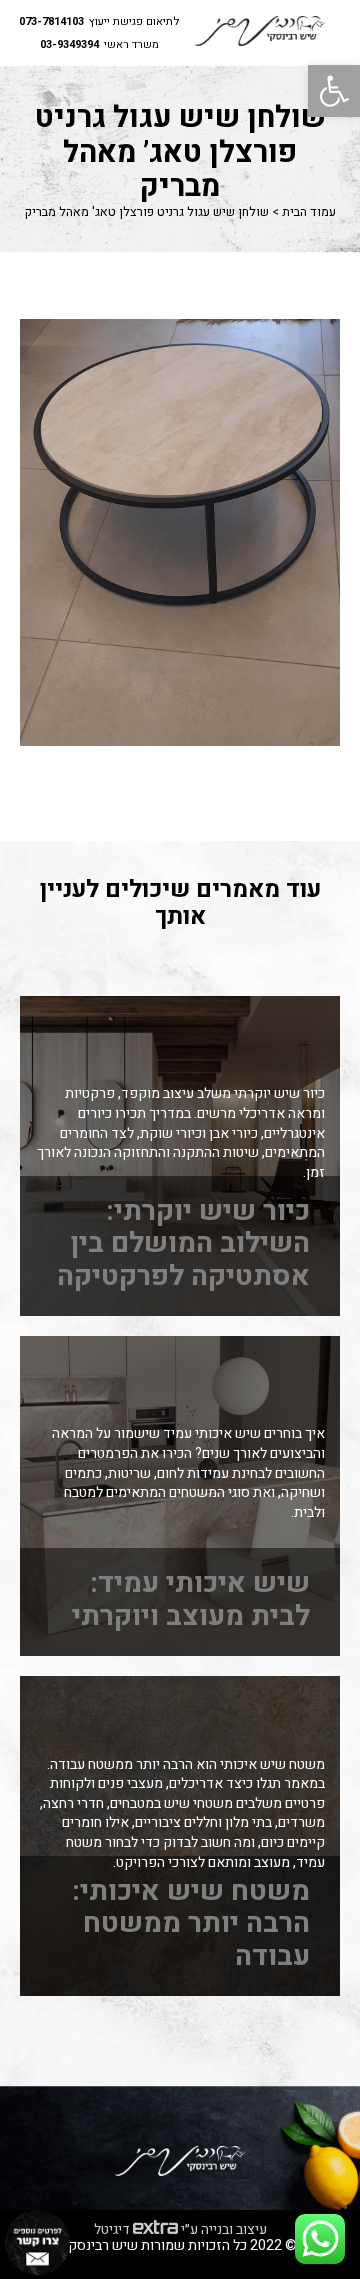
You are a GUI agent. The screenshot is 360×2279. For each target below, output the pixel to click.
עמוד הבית (309, 212)
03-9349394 (69, 45)
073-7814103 (51, 22)
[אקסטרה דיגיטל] (155, 2229)
